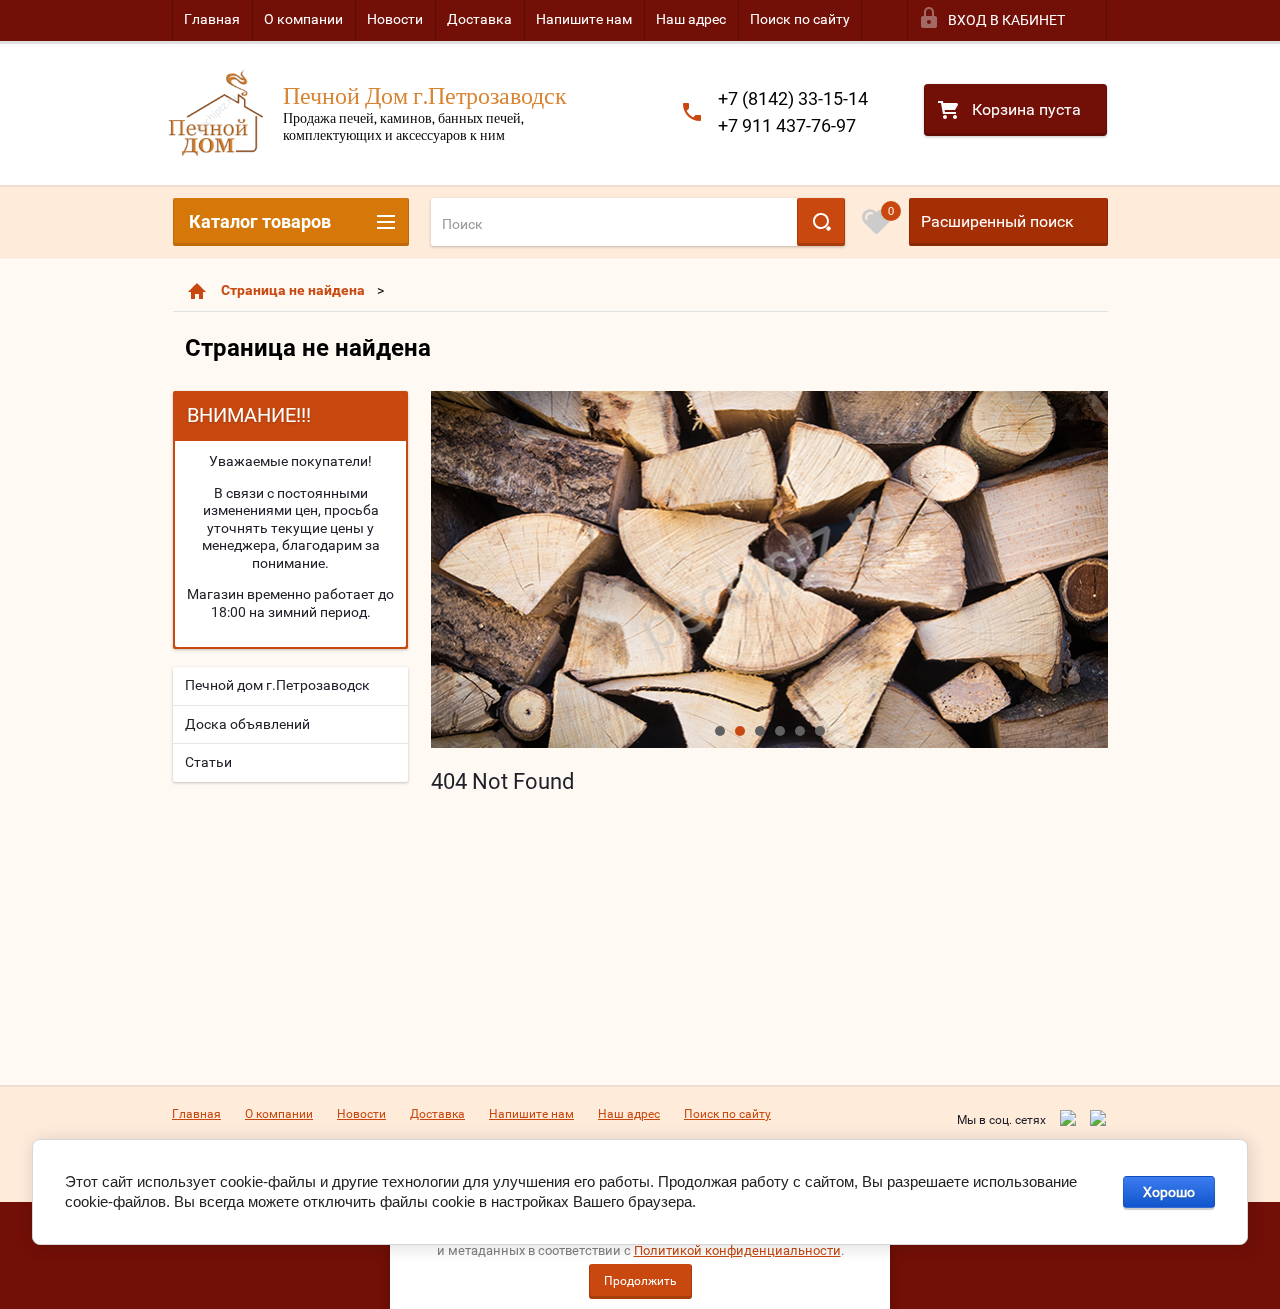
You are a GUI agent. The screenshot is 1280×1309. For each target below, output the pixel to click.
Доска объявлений (247, 724)
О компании (303, 19)
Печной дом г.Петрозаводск (277, 685)
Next (447, 569)
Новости (395, 19)
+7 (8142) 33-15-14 (793, 98)
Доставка (479, 19)
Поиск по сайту (800, 19)
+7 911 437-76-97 (787, 125)
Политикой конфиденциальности (737, 1250)
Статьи (208, 762)
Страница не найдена (293, 290)
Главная (212, 19)
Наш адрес (691, 19)
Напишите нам (584, 19)
